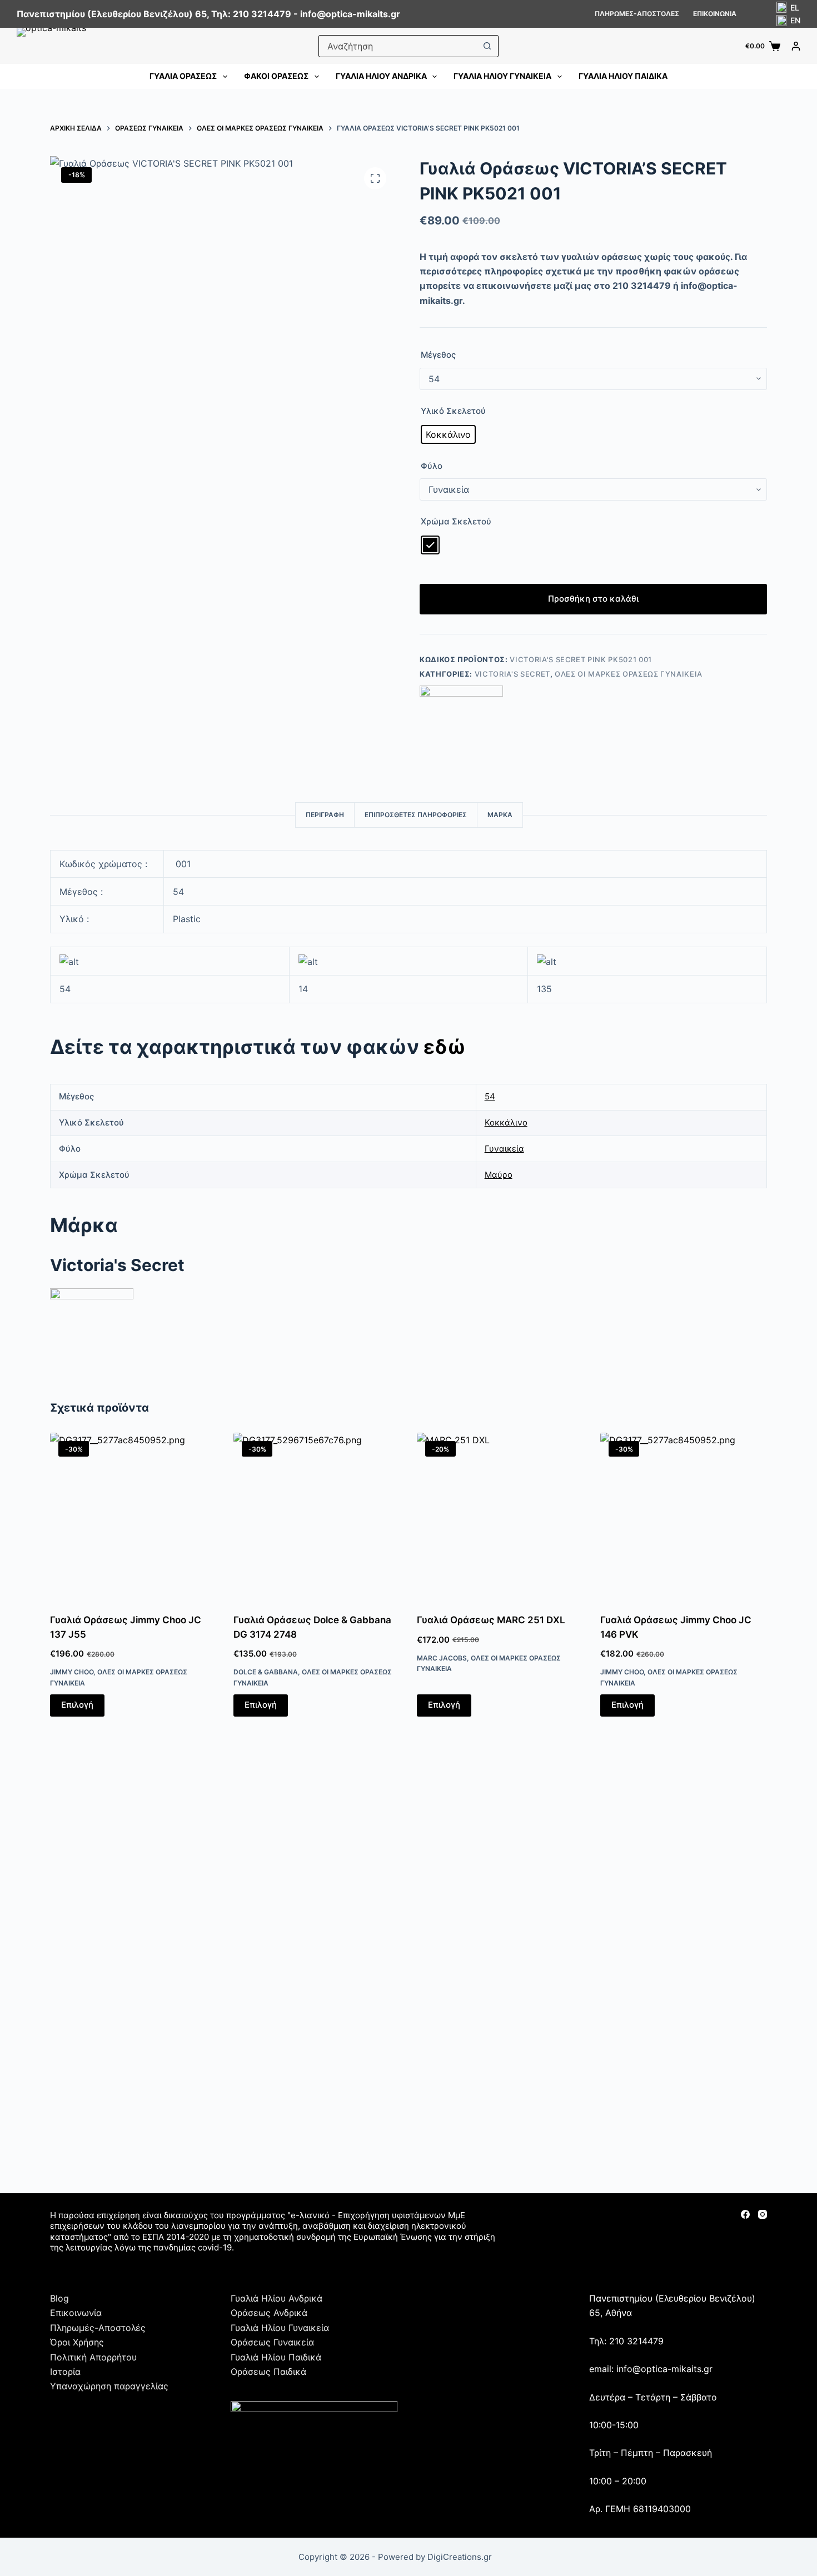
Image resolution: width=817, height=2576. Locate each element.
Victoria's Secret (512, 674)
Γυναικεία (504, 1149)
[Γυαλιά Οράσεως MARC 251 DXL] (500, 1516)
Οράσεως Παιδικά (268, 2372)
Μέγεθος (438, 355)
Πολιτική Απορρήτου (93, 2357)
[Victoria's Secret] (461, 727)
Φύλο (432, 466)
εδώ (445, 1047)
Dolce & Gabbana (266, 1672)
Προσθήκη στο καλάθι (593, 599)
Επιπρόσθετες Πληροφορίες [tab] (416, 815)
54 (490, 1096)
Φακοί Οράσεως (276, 76)
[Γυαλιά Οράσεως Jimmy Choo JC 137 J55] (133, 1516)
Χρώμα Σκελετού (456, 521)
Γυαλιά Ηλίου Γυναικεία (502, 76)
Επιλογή (77, 1705)
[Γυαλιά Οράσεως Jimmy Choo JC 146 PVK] (684, 1516)
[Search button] (487, 46)
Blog (59, 2298)
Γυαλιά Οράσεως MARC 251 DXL (491, 1620)
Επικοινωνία (715, 14)
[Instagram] (763, 2214)
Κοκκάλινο (506, 1122)
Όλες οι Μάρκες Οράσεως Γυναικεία (629, 674)
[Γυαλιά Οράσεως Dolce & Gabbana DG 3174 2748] (317, 1516)
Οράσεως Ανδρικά (269, 2313)
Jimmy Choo (72, 1672)
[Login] (796, 46)
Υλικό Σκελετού (453, 411)
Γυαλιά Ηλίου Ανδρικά (381, 76)
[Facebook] (745, 2214)
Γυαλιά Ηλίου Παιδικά (623, 76)
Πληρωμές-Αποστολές (637, 14)
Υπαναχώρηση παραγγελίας (109, 2386)
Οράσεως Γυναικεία (272, 2342)
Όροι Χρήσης (77, 2342)
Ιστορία (65, 2372)
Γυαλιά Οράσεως (183, 76)
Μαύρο (499, 1175)
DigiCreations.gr (460, 2557)
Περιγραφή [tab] (325, 815)
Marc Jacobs (442, 1658)
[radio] (448, 434)
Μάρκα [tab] (500, 815)
